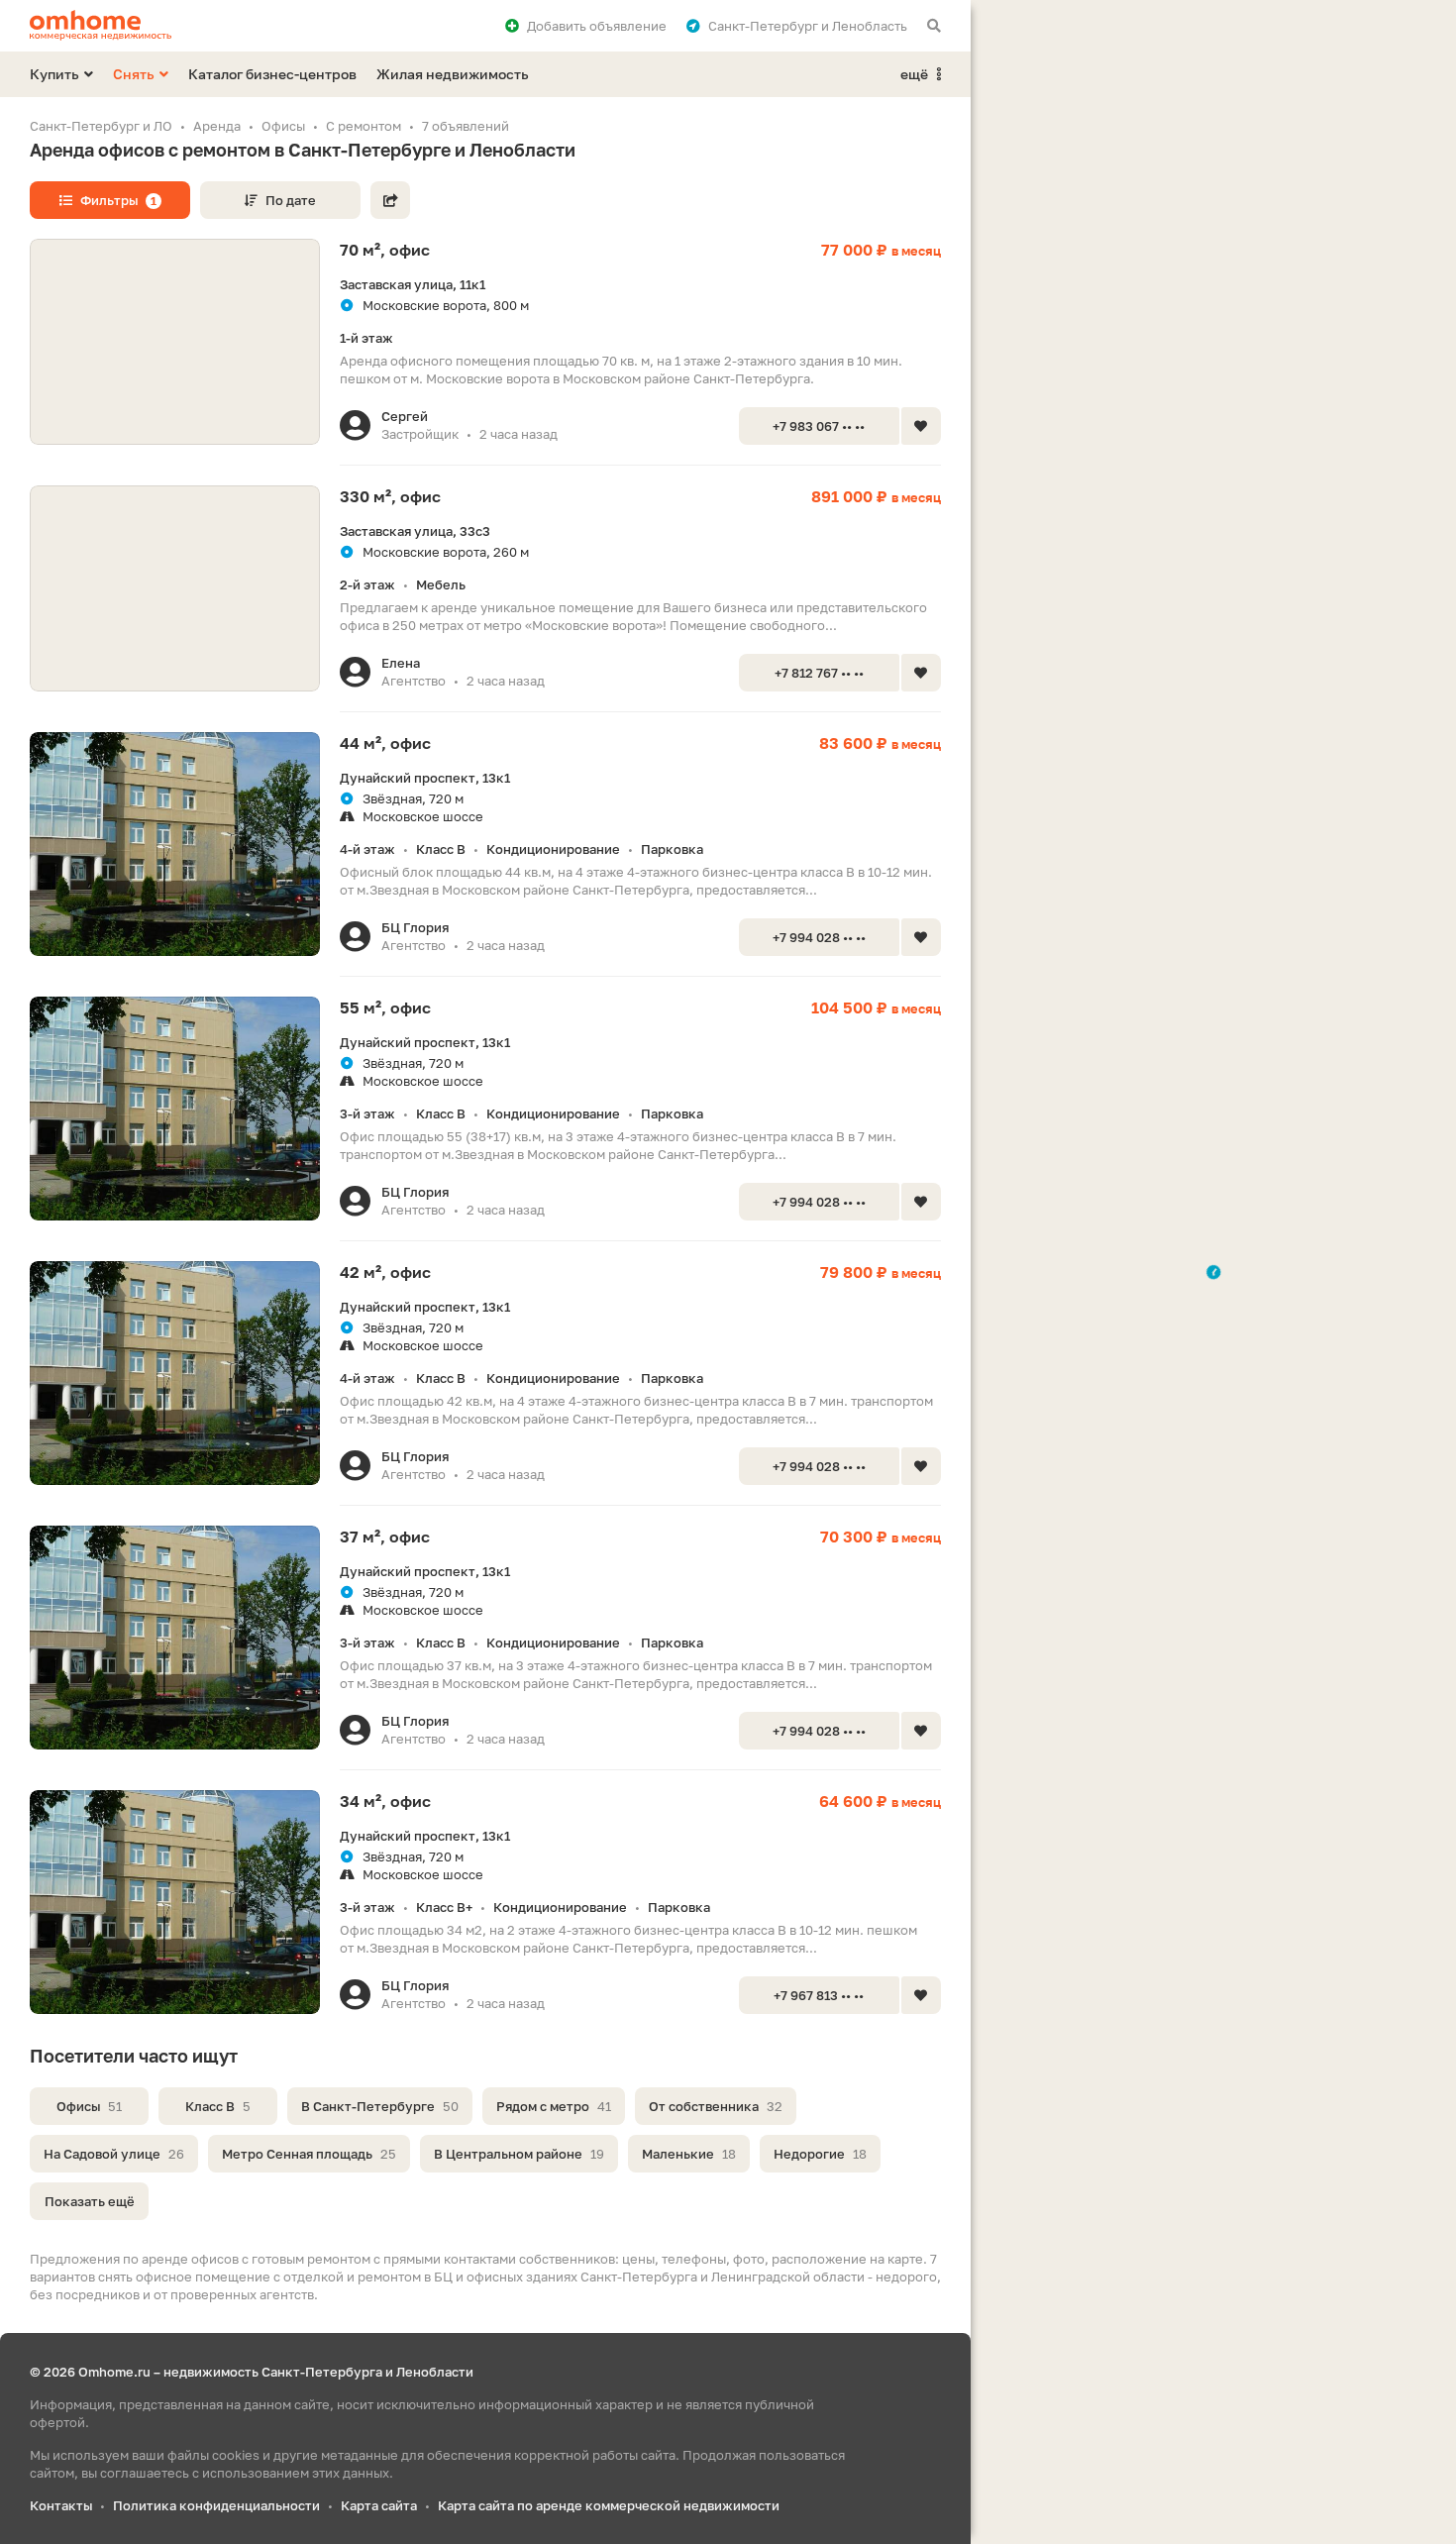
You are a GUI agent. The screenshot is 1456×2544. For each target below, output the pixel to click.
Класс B (218, 2106)
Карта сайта (379, 2505)
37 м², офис (385, 1537)
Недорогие (820, 2154)
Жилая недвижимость (453, 74)
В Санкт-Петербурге (380, 2106)
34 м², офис (385, 1801)
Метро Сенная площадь (309, 2154)
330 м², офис (390, 496)
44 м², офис (385, 743)
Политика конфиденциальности (216, 2505)
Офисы (89, 2106)
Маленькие (689, 2154)
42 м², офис (385, 1272)
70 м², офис (385, 250)
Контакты (61, 2505)
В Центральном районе (519, 2154)
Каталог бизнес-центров (272, 74)
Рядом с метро (554, 2106)
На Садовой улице (114, 2154)
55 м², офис (385, 1007)
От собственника (716, 2106)
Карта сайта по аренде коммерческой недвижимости (609, 2505)
